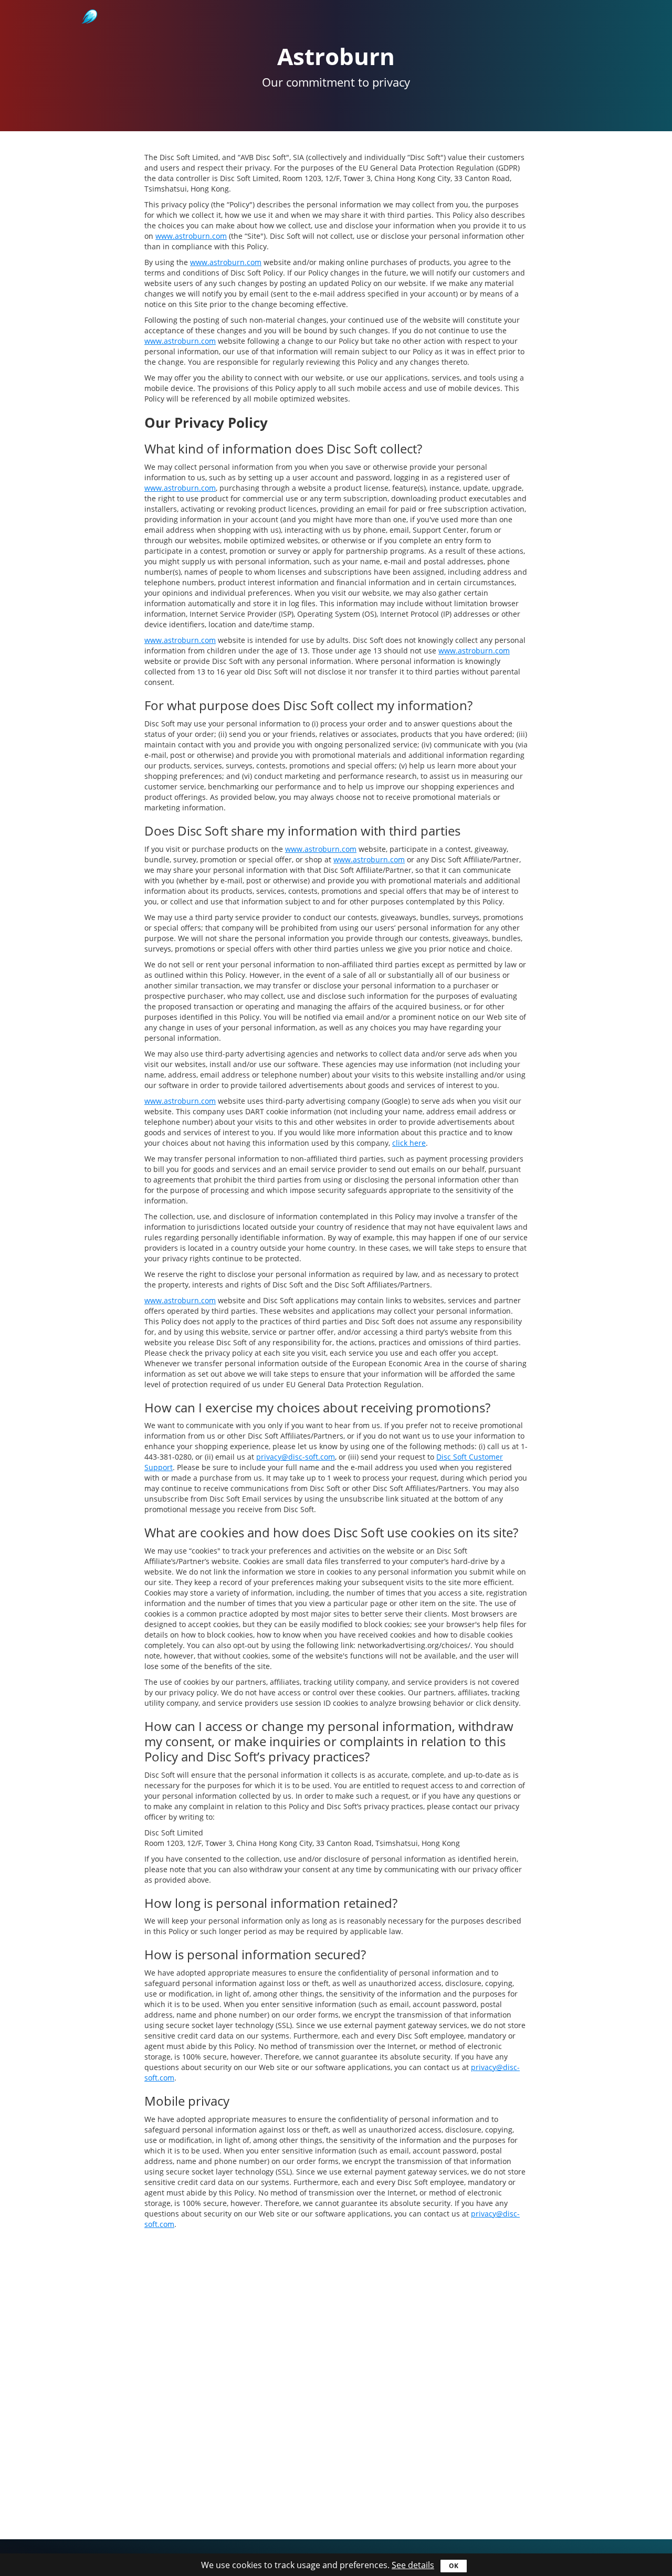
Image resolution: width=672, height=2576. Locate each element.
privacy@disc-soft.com (296, 1457)
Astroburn (88, 5)
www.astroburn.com (191, 236)
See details (413, 2565)
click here (409, 1143)
